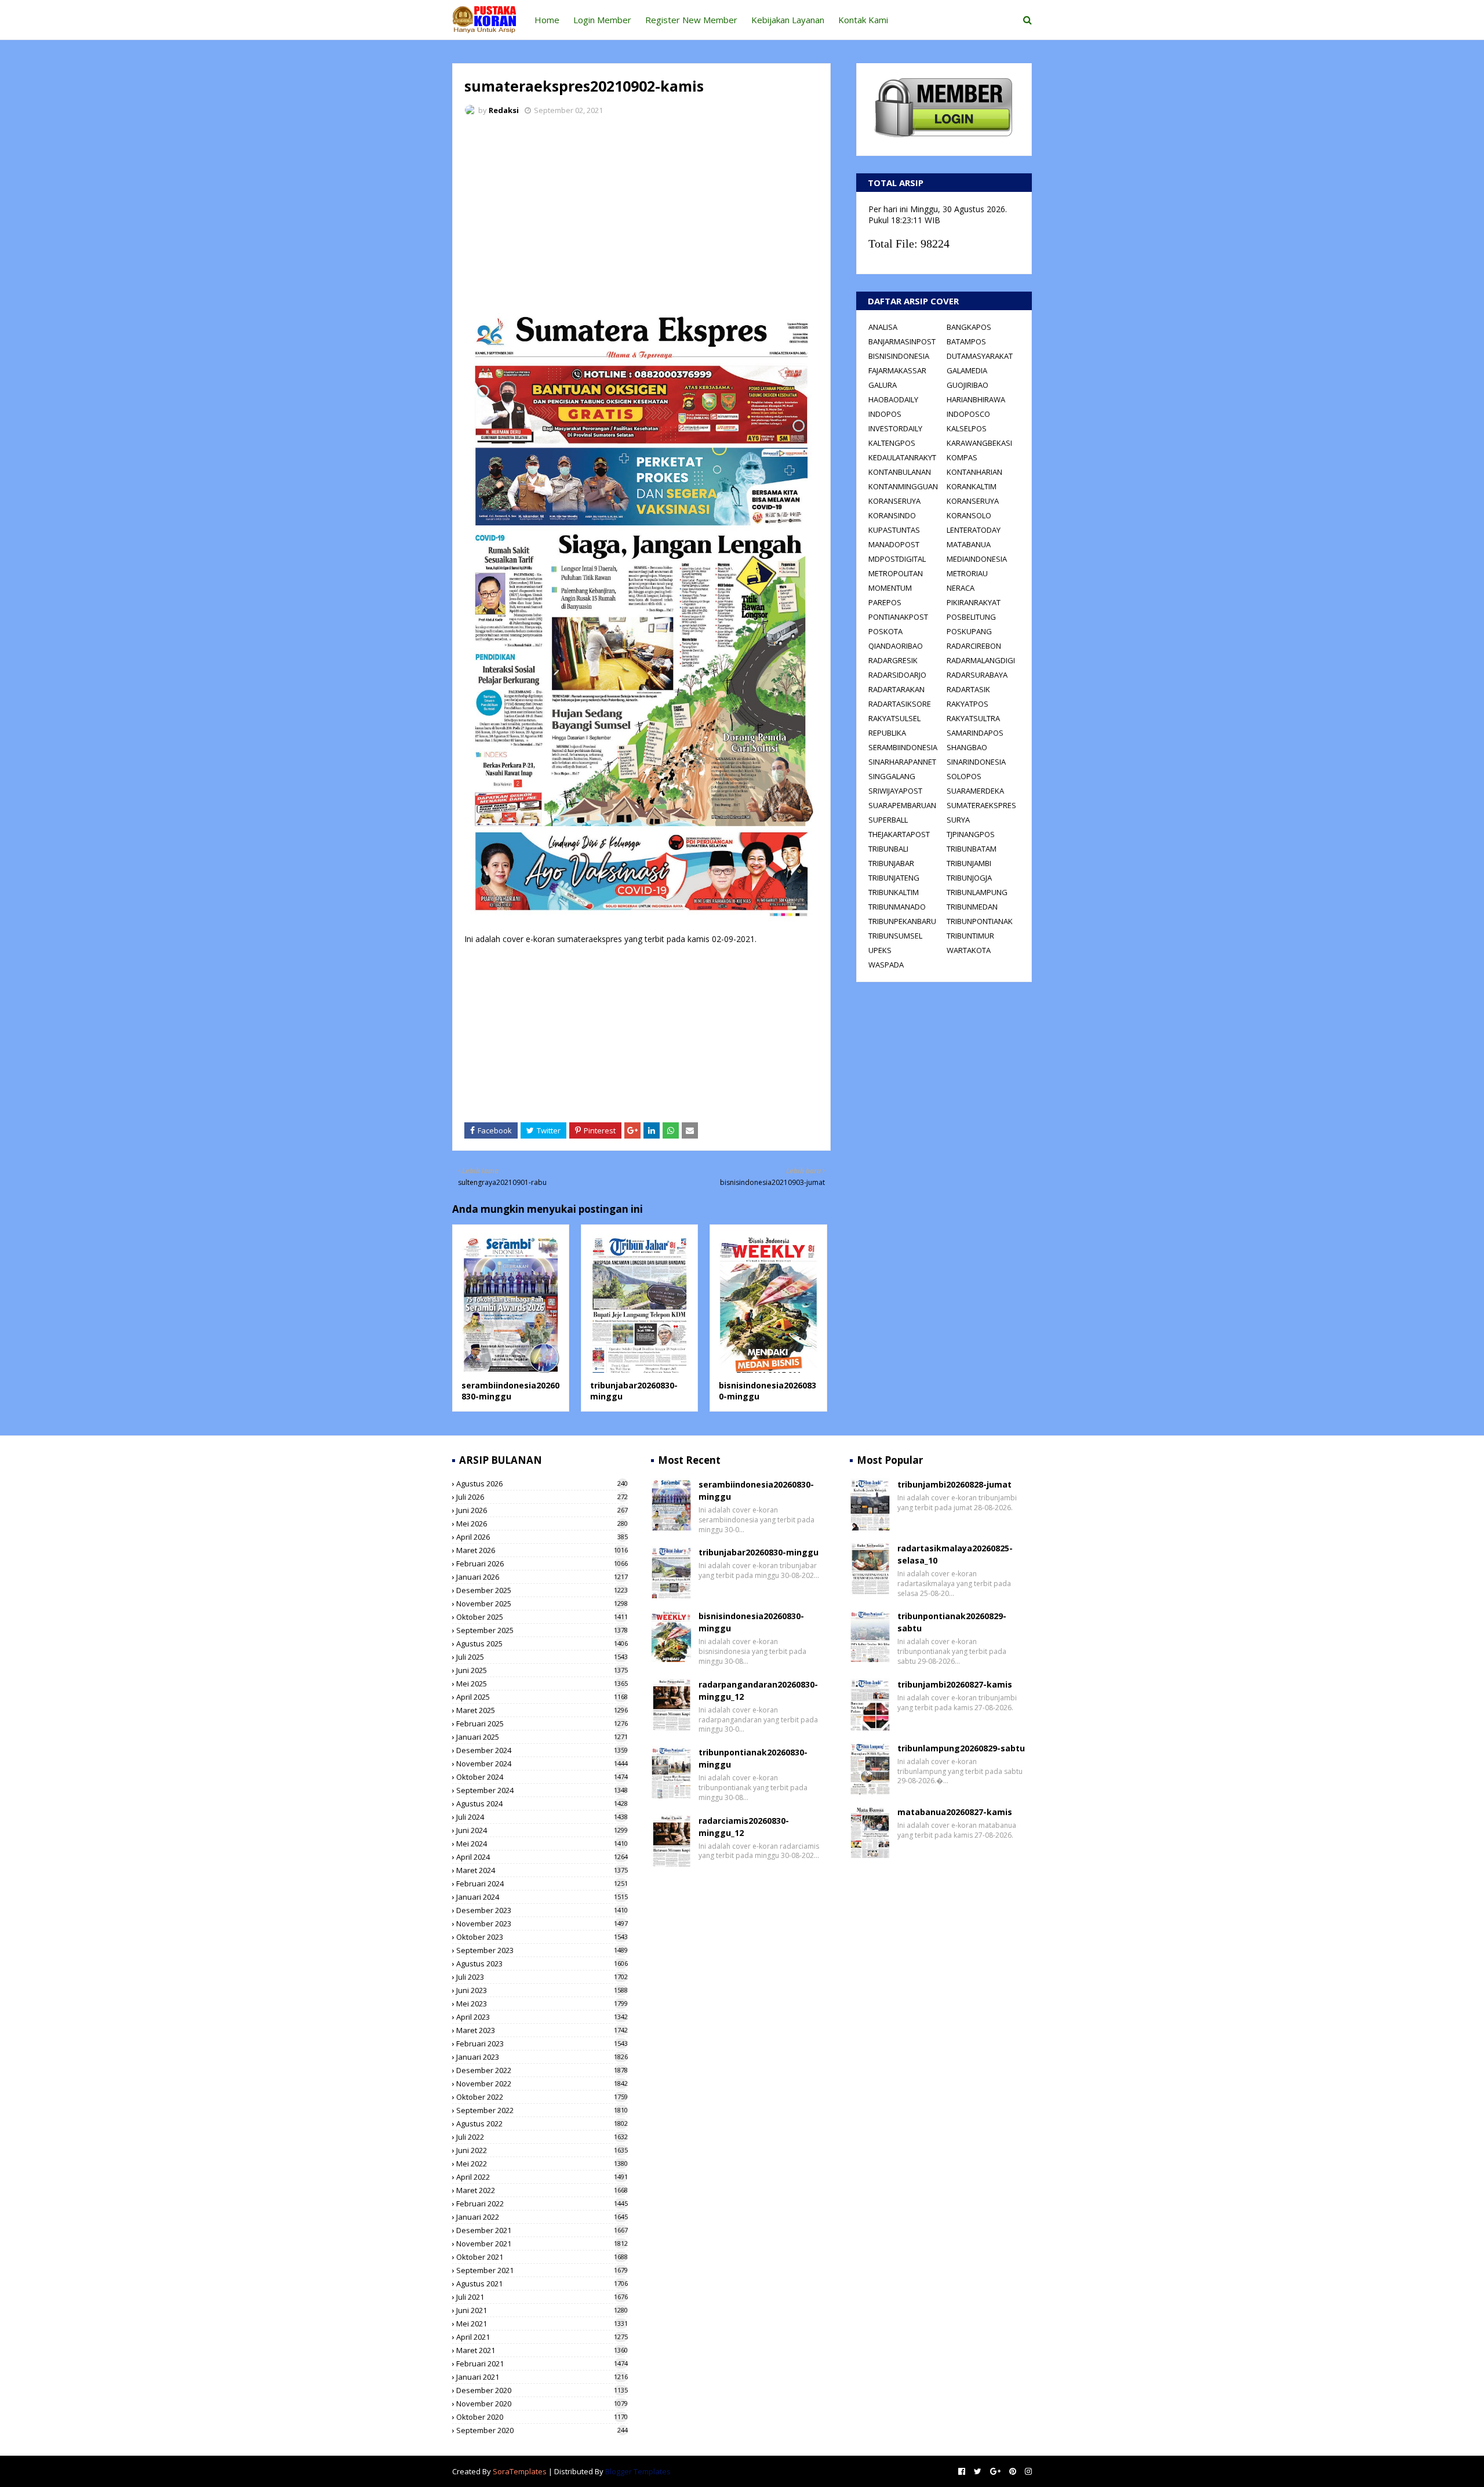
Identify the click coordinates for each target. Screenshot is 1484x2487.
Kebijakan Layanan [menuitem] (788, 20)
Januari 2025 (542, 1737)
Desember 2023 (542, 1910)
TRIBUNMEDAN (972, 907)
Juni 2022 (542, 2150)
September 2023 (542, 1950)
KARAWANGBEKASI (979, 443)
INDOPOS (885, 414)
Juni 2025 (542, 1670)
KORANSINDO (892, 515)
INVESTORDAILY (895, 428)
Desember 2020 (542, 2390)
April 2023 (542, 2017)
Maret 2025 (542, 1710)
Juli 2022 (542, 2137)
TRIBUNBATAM (972, 849)
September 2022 (542, 2110)
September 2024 (542, 1790)
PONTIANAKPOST (898, 617)
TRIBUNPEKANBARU (902, 921)
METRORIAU (967, 573)
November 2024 (542, 1764)
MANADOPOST (894, 544)
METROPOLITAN (896, 573)
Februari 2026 (542, 1564)
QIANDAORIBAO (896, 646)
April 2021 (542, 2337)
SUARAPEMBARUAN (902, 805)
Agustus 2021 (542, 2284)
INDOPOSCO (968, 414)
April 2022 (542, 2177)
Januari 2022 (542, 2217)
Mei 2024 (542, 1844)
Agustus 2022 (542, 2124)
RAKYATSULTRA (973, 718)
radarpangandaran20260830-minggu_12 (758, 1690)
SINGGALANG (892, 776)
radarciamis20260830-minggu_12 (744, 1827)
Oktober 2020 (542, 2417)
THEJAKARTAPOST (899, 834)
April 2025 (542, 1697)
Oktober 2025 (542, 1617)
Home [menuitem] (547, 20)
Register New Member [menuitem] (691, 20)
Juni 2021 (542, 2310)
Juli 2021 (542, 2297)
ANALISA (883, 327)
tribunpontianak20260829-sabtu (952, 1622)
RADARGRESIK (893, 660)
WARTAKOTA (969, 950)
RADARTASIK (968, 689)
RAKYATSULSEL (894, 718)
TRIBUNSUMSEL (895, 936)
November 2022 (542, 2084)
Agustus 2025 (542, 1644)
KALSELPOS (967, 428)
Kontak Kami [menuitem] (863, 20)
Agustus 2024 (542, 1804)
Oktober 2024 (542, 1777)
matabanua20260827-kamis (955, 1812)
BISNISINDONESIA (899, 356)
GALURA (883, 385)
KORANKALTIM (972, 486)
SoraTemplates (520, 2471)
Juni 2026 (542, 1510)
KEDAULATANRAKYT (902, 457)
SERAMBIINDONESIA (903, 747)
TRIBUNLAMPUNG (977, 892)
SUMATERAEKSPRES (981, 805)
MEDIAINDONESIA (977, 559)
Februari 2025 (542, 1724)
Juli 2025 (542, 1657)
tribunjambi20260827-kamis (955, 1684)
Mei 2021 (542, 2324)
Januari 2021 (542, 2377)
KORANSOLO (969, 515)
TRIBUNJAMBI (969, 863)
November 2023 (542, 1924)
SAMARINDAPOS (975, 733)
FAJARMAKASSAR (897, 370)
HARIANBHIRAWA (976, 399)
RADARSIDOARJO (897, 675)
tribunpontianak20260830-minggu (753, 1758)
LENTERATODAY (974, 530)
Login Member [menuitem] (602, 20)
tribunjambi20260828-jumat (954, 1484)
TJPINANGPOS (971, 834)
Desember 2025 (542, 1590)
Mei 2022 (542, 2164)
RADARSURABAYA (977, 675)
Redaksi (504, 110)
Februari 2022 (542, 2204)
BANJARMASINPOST (902, 341)
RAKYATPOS (967, 704)
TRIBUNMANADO (897, 907)
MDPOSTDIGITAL (897, 559)
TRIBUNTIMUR (970, 936)
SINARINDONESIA (976, 762)
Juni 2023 (542, 1990)
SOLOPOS (964, 776)
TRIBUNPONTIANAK (980, 921)
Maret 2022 (542, 2190)
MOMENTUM (890, 588)
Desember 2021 (542, 2230)
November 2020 (542, 2404)
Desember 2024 (542, 1750)
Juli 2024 (542, 1817)
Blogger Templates (638, 2471)
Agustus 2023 (542, 1964)
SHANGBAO (967, 747)
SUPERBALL (888, 820)
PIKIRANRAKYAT (974, 602)
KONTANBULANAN (900, 472)
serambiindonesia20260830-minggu (510, 1391)
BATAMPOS (966, 341)
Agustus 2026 (542, 1484)
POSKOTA (885, 631)
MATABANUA (969, 544)
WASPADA (886, 965)
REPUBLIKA (887, 733)
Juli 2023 (542, 1977)
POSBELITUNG (971, 617)
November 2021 (542, 2244)
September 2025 (542, 1630)
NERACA (961, 588)
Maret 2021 (542, 2350)
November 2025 (542, 1604)
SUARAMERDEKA (975, 791)
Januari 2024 (542, 1897)
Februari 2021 (542, 2364)
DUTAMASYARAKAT (980, 356)
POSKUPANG (969, 631)
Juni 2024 (542, 1830)
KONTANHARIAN (974, 472)
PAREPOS (885, 602)
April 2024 (542, 1857)
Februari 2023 (542, 2044)
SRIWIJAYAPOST (895, 791)
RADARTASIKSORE (900, 704)
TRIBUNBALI (888, 849)
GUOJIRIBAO (967, 385)
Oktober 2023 (542, 1937)
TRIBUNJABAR (891, 863)
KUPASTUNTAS (894, 530)
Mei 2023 (542, 2004)
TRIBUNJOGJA (969, 878)
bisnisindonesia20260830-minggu (751, 1622)
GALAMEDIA (967, 370)
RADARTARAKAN (896, 689)
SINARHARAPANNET (902, 762)
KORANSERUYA (894, 501)
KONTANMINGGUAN (903, 486)
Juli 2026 (542, 1497)
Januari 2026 (542, 1577)
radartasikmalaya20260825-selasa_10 (955, 1554)
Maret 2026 (542, 1550)
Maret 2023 (542, 2030)
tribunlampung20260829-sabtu (961, 1748)
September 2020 (542, 2430)
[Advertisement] (641, 212)
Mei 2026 (542, 1524)
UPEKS (880, 950)
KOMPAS (962, 457)
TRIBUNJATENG (894, 878)
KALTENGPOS (892, 443)
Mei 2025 (542, 1684)
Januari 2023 (542, 2057)
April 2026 (542, 1537)
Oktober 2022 (542, 2097)
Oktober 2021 (542, 2257)
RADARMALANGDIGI (981, 660)
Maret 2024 (542, 1870)
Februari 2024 (542, 1884)
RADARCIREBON (974, 646)
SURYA (958, 820)
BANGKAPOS (969, 327)
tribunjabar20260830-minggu (759, 1552)
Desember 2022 (542, 2070)
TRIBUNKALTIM (894, 892)
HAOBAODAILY (893, 399)
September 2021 (542, 2270)
